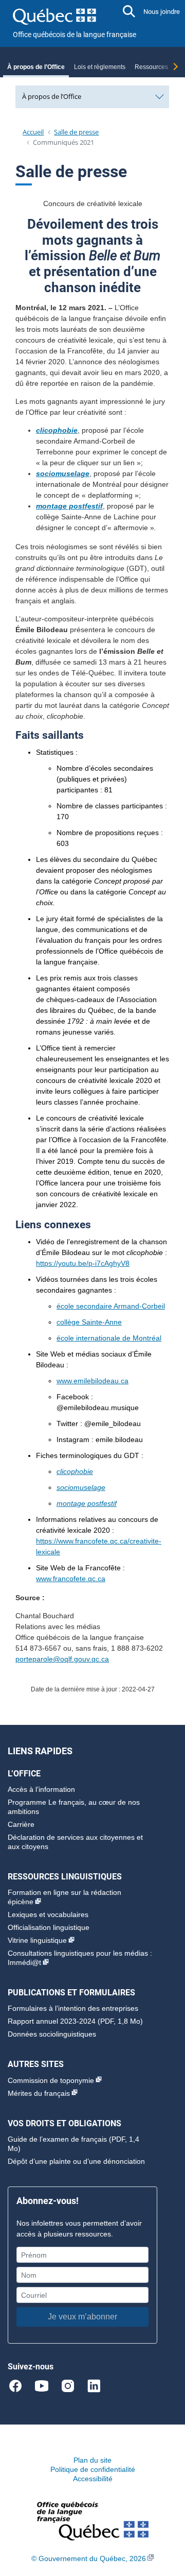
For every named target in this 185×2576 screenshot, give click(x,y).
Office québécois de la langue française (75, 35)
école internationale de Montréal (109, 1338)
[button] (129, 11)
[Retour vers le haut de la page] (167, 2519)
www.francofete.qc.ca (71, 1579)
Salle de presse (76, 132)
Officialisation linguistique (49, 1927)
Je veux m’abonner (82, 2317)
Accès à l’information (41, 1789)
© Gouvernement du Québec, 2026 (89, 2558)
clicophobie (75, 1471)
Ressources (151, 67)
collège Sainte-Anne (89, 1322)
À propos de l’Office (36, 67)
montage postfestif (87, 1503)
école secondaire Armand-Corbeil (111, 1306)
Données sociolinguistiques (52, 2034)
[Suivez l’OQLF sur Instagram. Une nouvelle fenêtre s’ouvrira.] (72, 2385)
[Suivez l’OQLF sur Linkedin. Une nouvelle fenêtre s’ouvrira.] (94, 2385)
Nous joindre (162, 12)
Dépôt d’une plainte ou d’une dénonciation (76, 2161)
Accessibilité (93, 2479)
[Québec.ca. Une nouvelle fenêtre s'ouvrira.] (54, 15)
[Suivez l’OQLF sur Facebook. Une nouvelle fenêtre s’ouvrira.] (20, 2385)
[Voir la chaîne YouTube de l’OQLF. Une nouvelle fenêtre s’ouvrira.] (46, 2385)
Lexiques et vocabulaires (48, 1914)
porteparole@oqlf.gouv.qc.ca (62, 1659)
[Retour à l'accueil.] (93, 2520)
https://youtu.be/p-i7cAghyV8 (83, 1263)
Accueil (33, 132)
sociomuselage (81, 1487)
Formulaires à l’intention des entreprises (73, 2008)
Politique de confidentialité (93, 2469)
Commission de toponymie (51, 2080)
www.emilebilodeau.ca (92, 1381)
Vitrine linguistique (37, 1940)
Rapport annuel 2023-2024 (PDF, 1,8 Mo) (75, 2021)
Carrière (21, 1824)
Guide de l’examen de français (57, 2139)
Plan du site (92, 2460)
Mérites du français (39, 2093)
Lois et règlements (100, 67)
